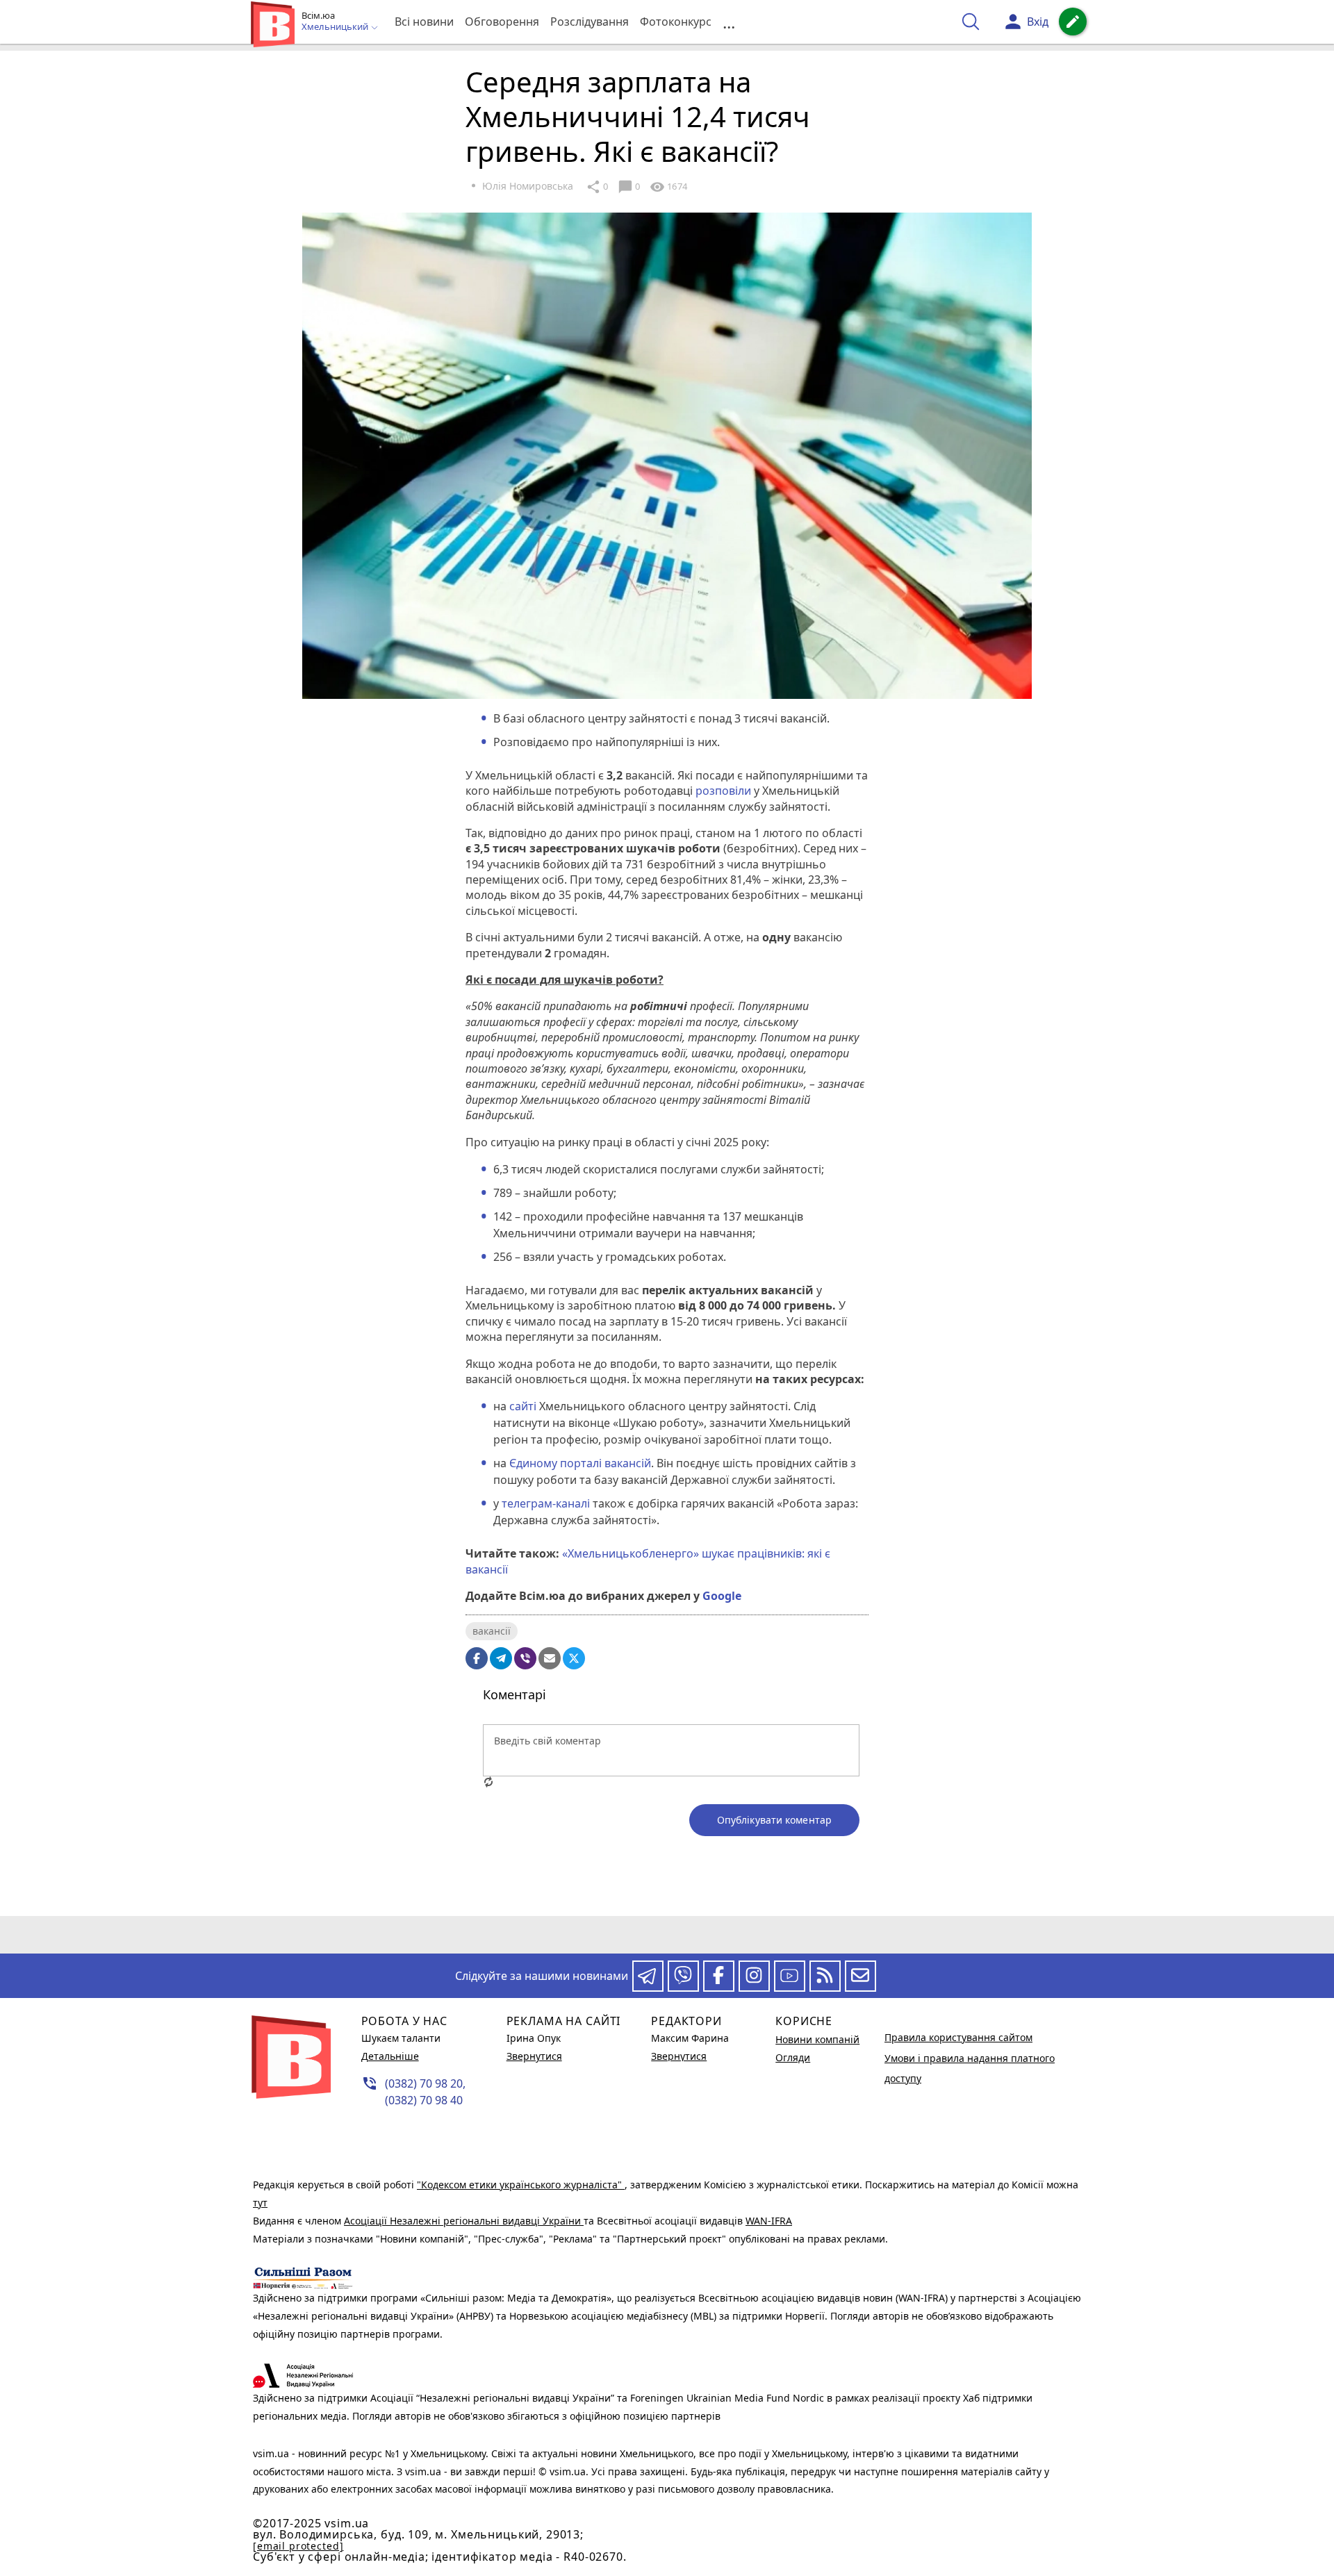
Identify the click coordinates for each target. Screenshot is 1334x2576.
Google (722, 1596)
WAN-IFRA (769, 2221)
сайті (523, 1406)
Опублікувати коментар (774, 1820)
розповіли (723, 791)
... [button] (729, 22)
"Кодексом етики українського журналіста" (521, 2185)
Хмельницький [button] (336, 27)
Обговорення (502, 22)
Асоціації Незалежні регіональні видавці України (464, 2221)
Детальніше (390, 2056)
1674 (668, 187)
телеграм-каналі (546, 1503)
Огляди (793, 2057)
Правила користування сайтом (958, 2037)
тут (260, 2203)
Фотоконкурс (676, 22)
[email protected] (298, 2546)
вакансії (492, 1631)
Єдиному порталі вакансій (580, 1463)
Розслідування (590, 22)
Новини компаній (817, 2039)
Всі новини (424, 22)
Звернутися (534, 2056)
